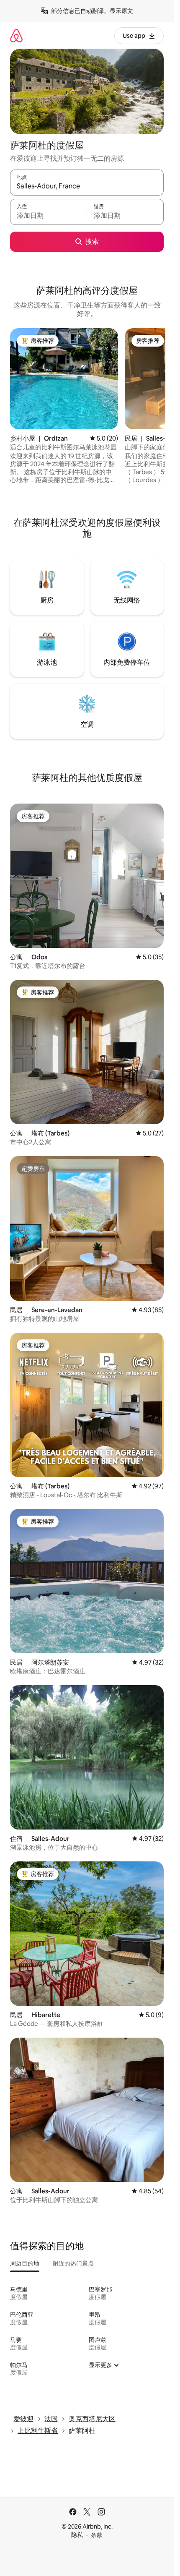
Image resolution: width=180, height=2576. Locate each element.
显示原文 (121, 11)
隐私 (77, 2535)
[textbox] (48, 216)
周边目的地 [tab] (25, 2263)
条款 (97, 2535)
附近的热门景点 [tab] (73, 2263)
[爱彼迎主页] (16, 35)
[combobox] (87, 186)
